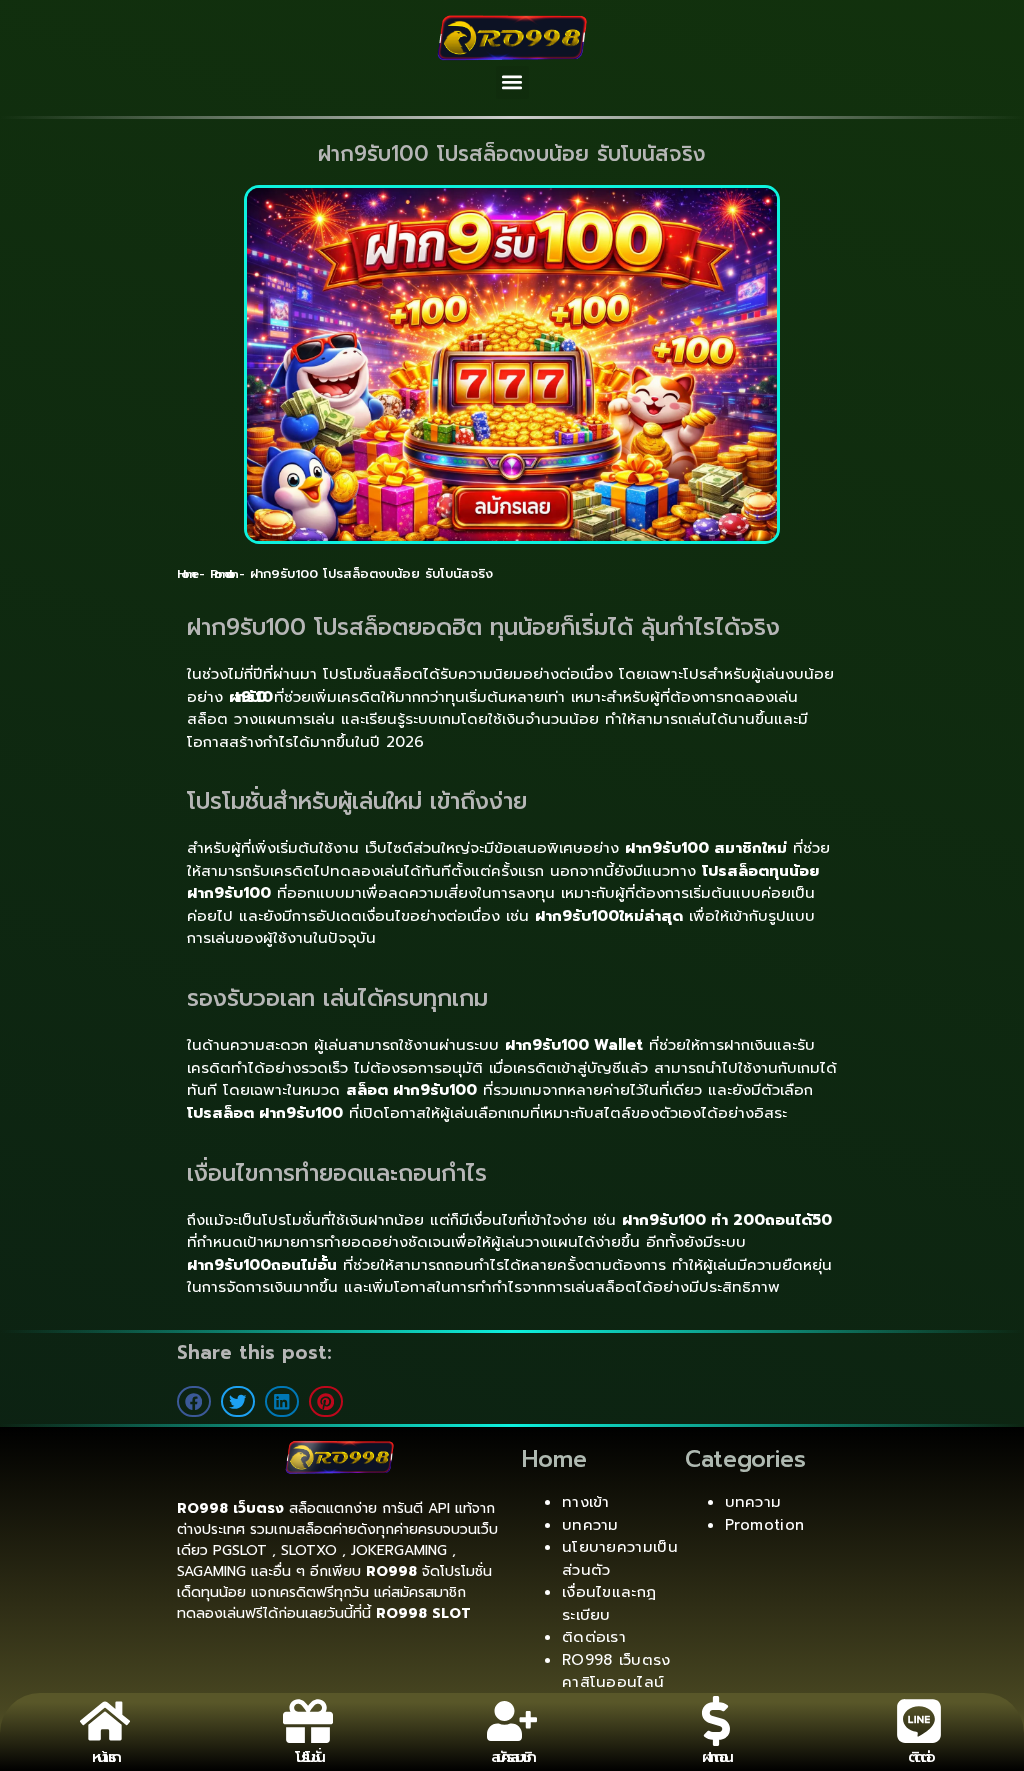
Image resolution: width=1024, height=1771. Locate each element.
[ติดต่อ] (919, 1721)
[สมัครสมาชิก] (512, 1721)
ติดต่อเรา (594, 1637)
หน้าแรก (104, 1757)
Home (185, 573)
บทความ (590, 1525)
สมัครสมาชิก (511, 1757)
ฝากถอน (715, 1757)
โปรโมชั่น (308, 1757)
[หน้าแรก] (105, 1721)
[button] (512, 82)
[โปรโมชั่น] (308, 1721)
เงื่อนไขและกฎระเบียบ (609, 1603)
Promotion (222, 573)
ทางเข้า (586, 1502)
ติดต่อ (919, 1757)
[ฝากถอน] (716, 1721)
